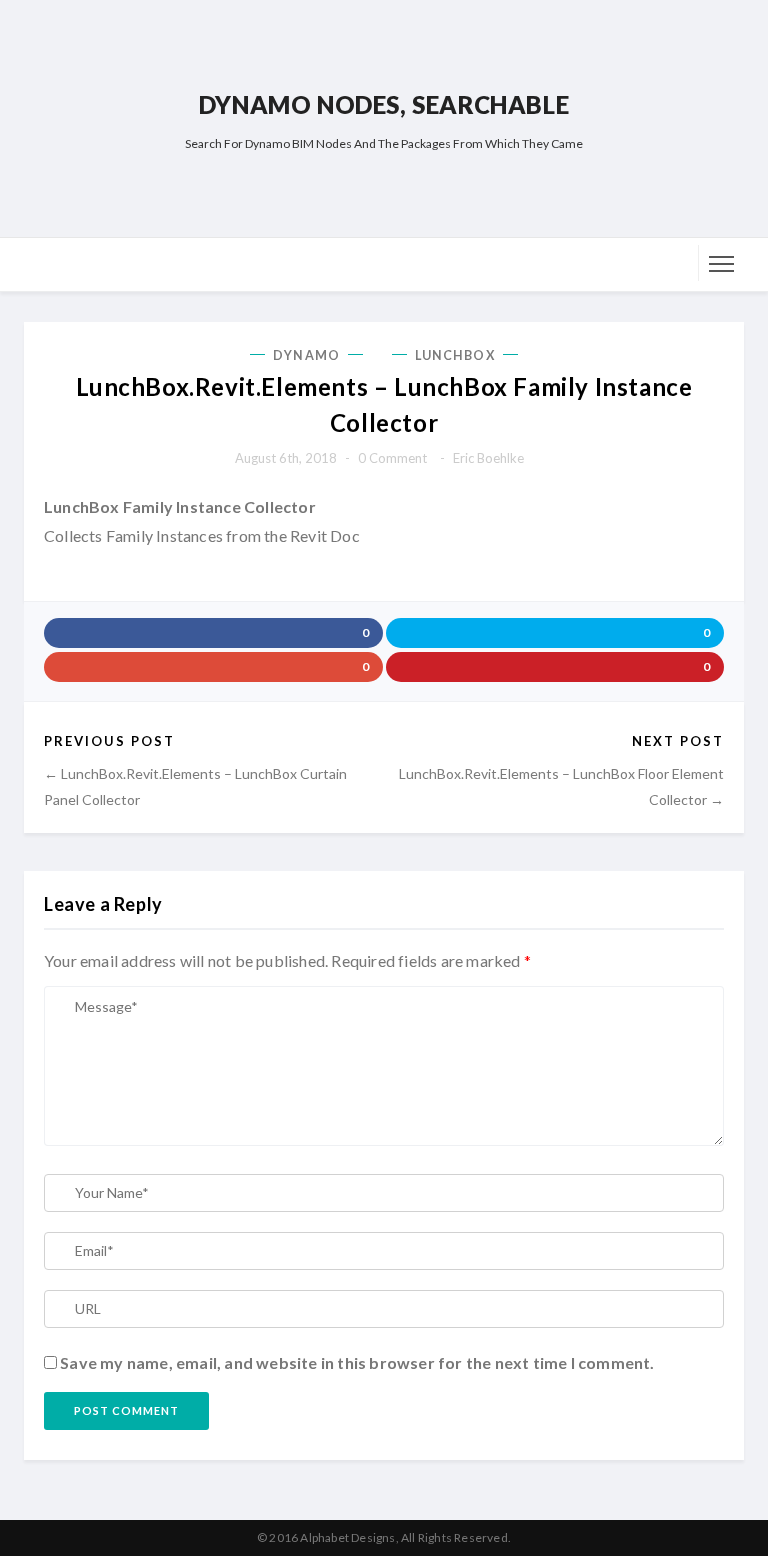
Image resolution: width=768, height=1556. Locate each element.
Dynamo (306, 355)
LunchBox (455, 355)
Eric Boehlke (488, 458)
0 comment (392, 458)
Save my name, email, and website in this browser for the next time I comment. (357, 1362)
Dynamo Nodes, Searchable (384, 104)
